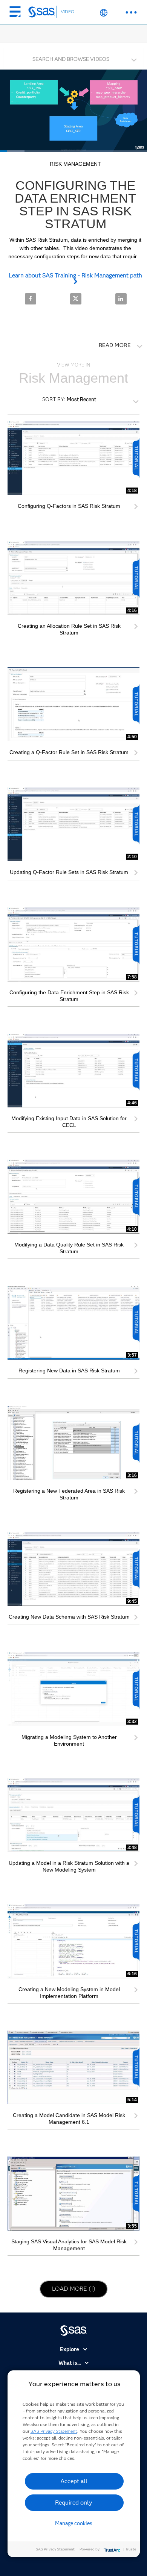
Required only (74, 2503)
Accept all (74, 2481)
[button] (75, 57)
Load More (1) (77, 2288)
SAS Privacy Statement (54, 2431)
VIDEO (67, 11)
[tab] (73, 58)
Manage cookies (74, 2523)
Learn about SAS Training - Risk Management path (75, 275)
